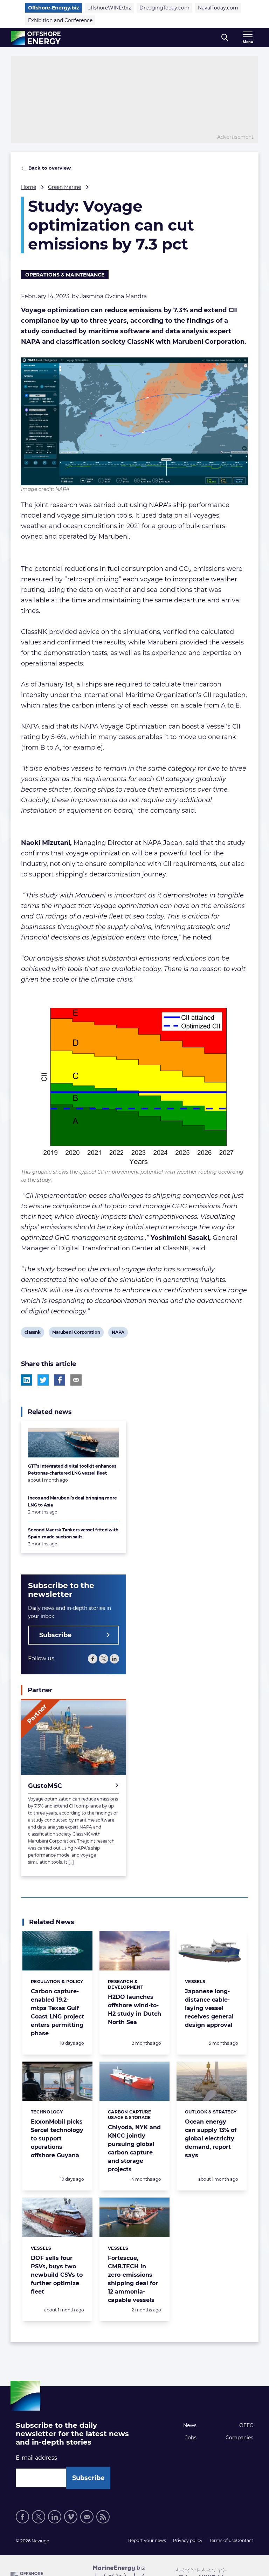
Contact (245, 2540)
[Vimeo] (71, 2517)
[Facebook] (93, 1659)
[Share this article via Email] (76, 1380)
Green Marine (64, 187)
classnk (32, 1333)
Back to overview (49, 168)
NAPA (118, 1333)
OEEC (246, 2425)
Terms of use (223, 2540)
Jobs (191, 2438)
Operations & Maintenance (65, 275)
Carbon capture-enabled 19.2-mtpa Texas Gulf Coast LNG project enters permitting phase (57, 2012)
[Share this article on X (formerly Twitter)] (43, 1380)
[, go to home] (36, 38)
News (190, 2425)
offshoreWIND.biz (109, 8)
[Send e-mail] (87, 2517)
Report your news (147, 2540)
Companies (239, 2438)
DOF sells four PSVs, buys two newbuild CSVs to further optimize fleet (57, 2275)
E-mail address (36, 2458)
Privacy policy (188, 2540)
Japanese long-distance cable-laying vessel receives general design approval (209, 2008)
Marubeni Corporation (76, 1333)
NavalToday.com (218, 8)
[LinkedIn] (114, 1659)
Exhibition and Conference (60, 20)
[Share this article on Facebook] (60, 1380)
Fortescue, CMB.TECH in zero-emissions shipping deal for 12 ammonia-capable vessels (133, 2279)
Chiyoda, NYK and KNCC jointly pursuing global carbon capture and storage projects (134, 2148)
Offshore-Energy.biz (54, 8)
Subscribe (55, 1635)
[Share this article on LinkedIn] (27, 1380)
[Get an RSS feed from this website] (103, 2517)
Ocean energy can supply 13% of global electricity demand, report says (211, 2138)
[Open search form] (225, 38)
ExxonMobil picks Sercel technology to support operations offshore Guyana (57, 2138)
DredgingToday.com (164, 8)
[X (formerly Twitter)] (104, 1659)
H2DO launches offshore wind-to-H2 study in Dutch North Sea (134, 2010)
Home (29, 187)
